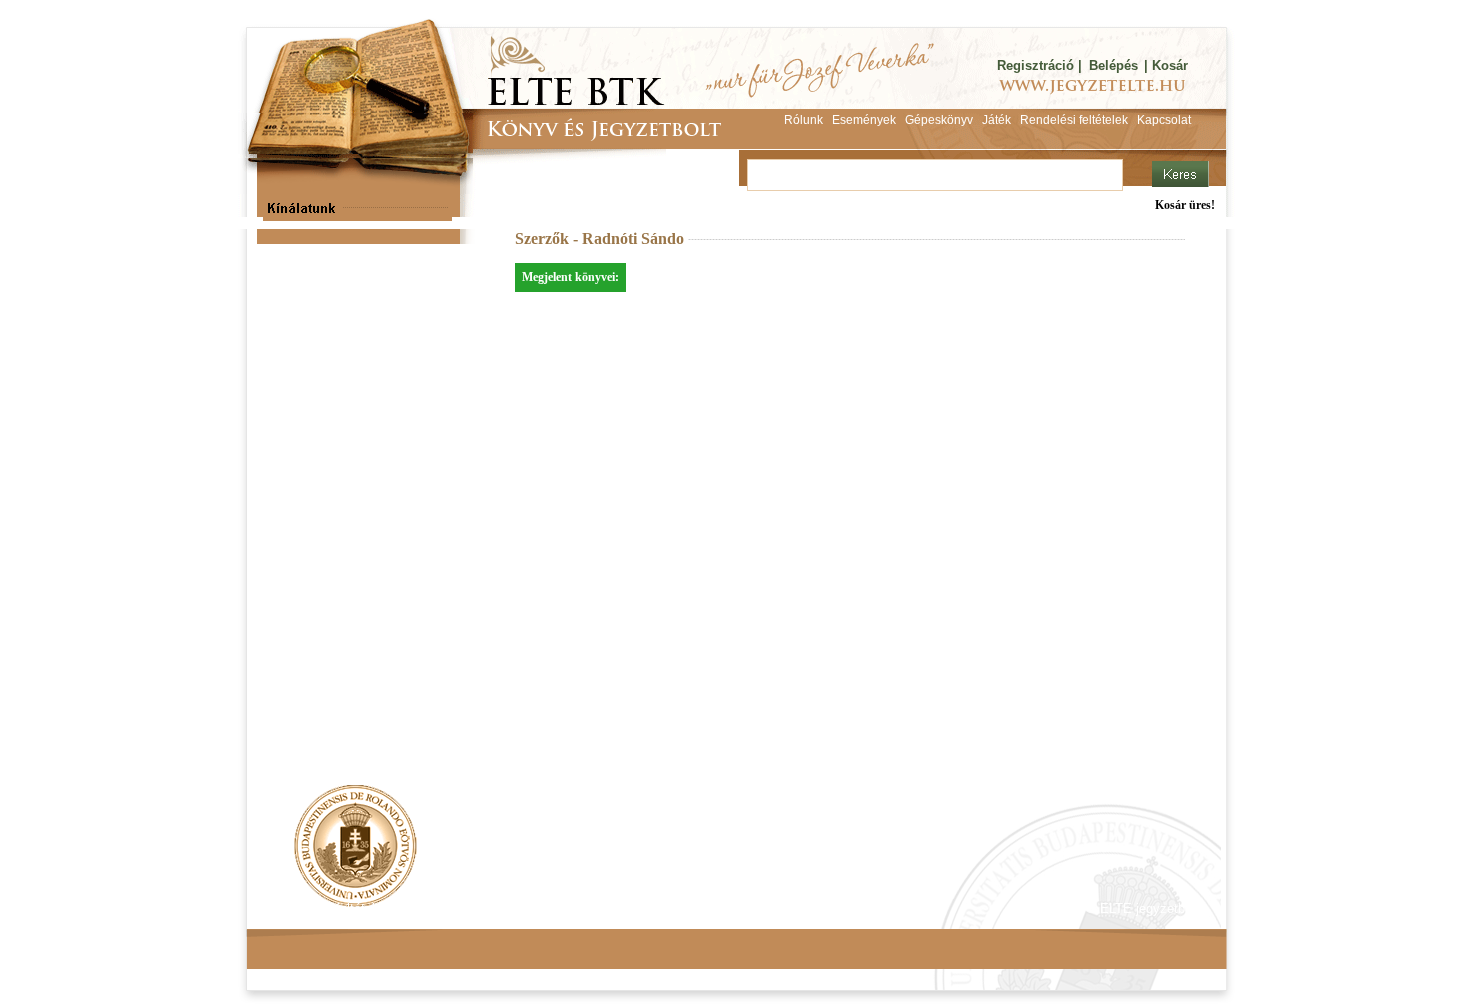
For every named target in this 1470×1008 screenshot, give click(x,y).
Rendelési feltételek (332, 908)
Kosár (1170, 65)
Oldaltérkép (627, 908)
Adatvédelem (450, 908)
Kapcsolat (541, 908)
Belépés (1113, 65)
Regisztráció (1035, 65)
